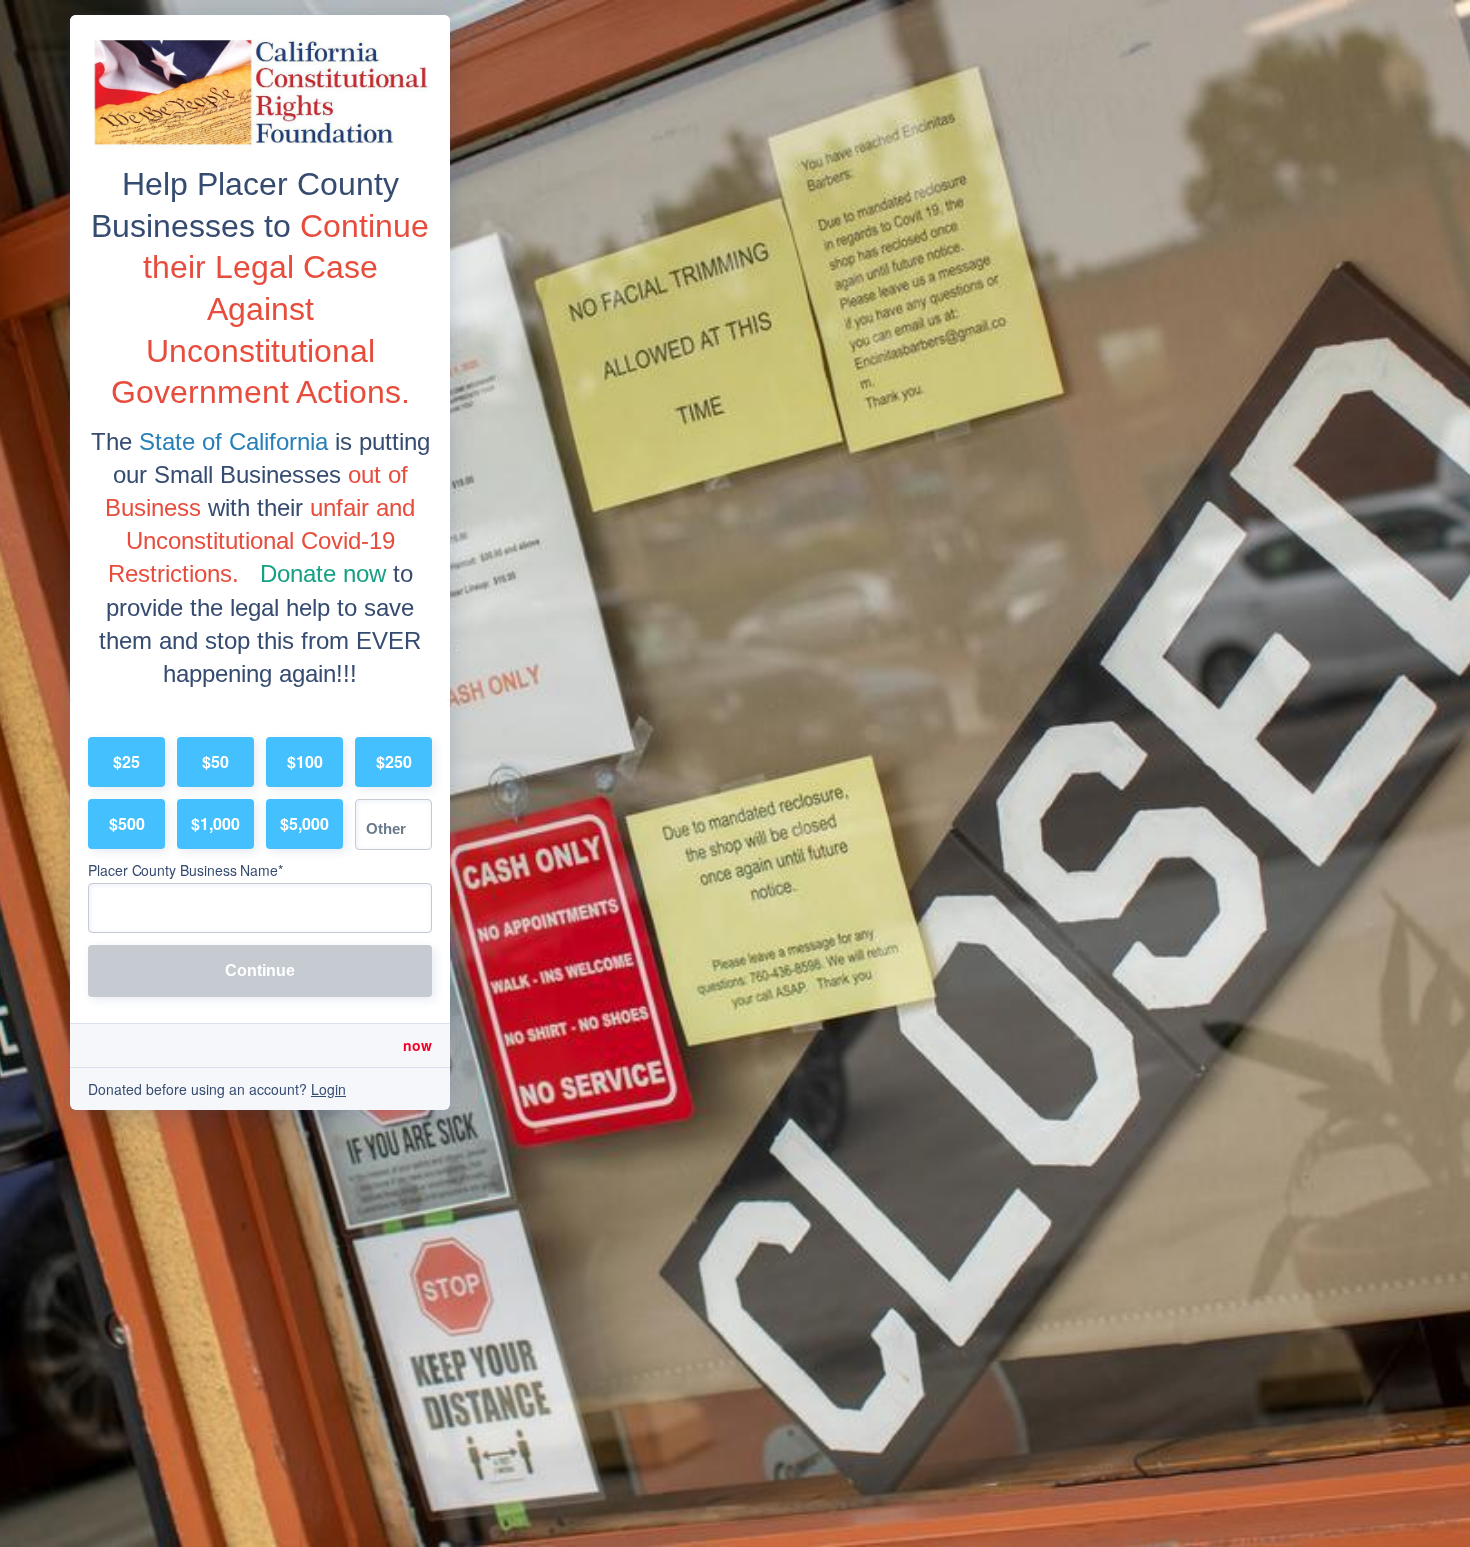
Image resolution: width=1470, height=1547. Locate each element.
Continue (260, 970)
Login (328, 1089)
